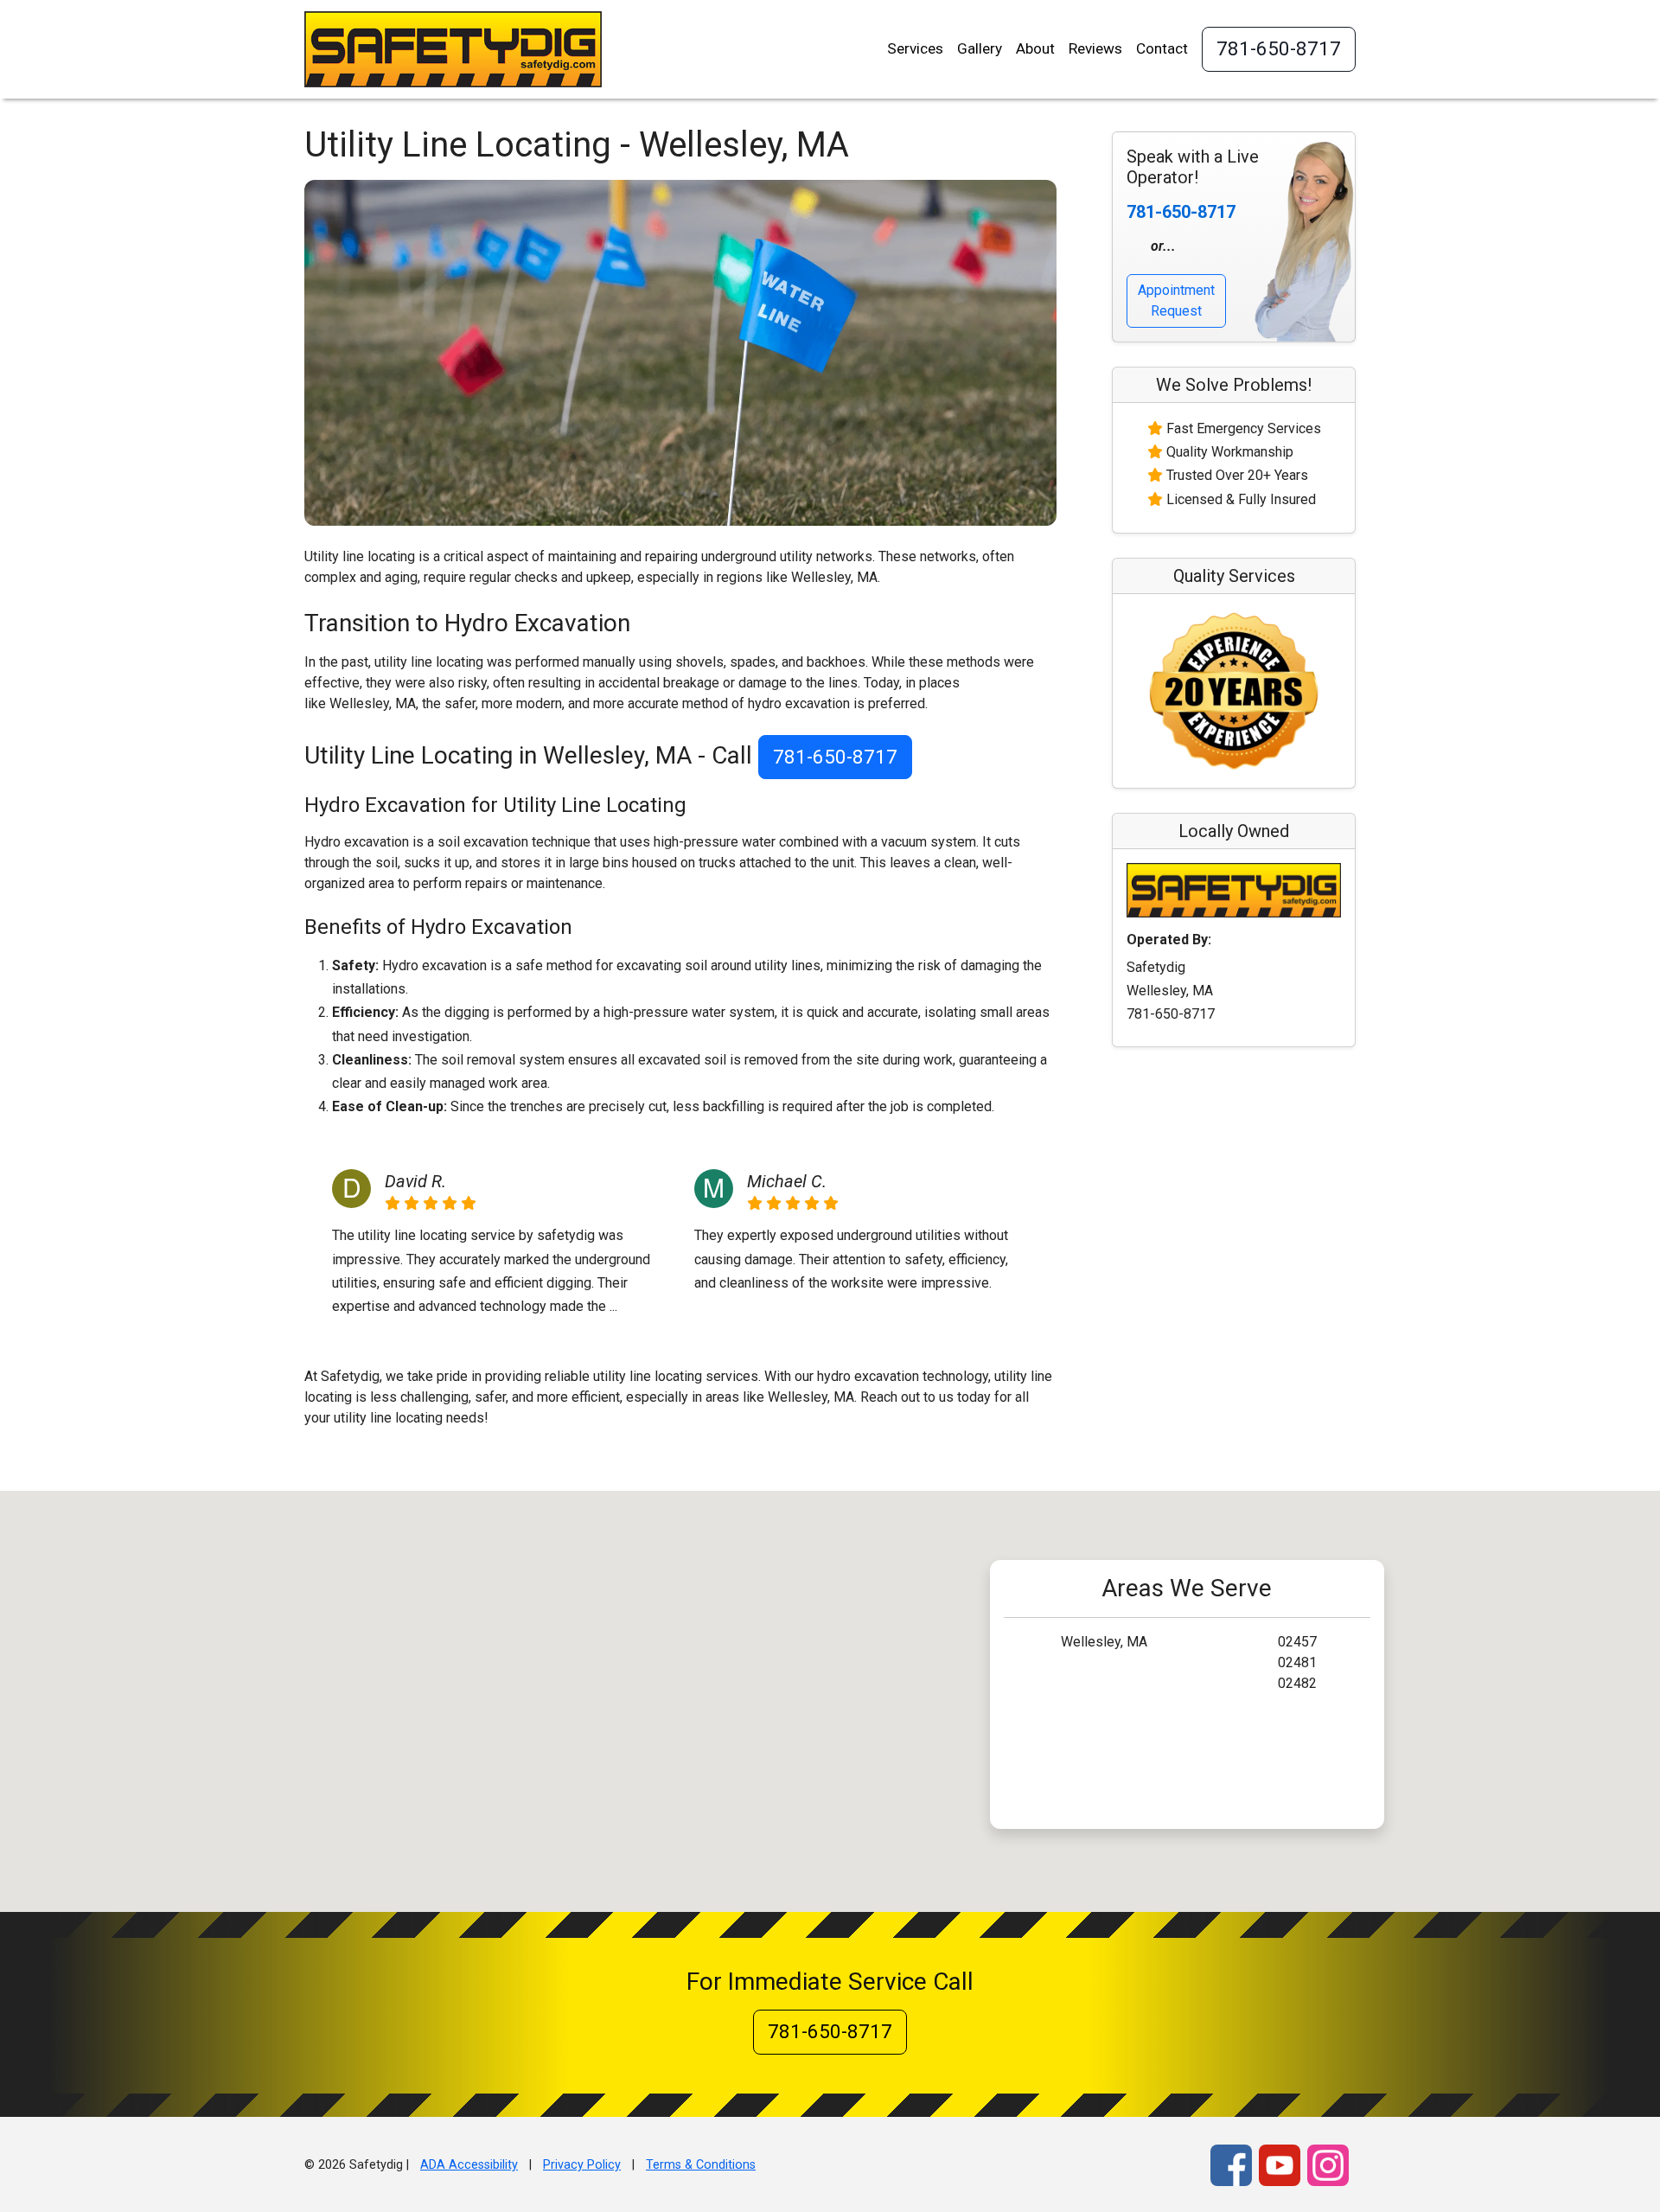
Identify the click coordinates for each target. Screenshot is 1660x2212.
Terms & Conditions (701, 2165)
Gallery (980, 48)
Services (915, 48)
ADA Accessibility (469, 2165)
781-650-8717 (1279, 48)
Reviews (1095, 48)
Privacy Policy (582, 2165)
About (1035, 48)
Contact (1162, 48)
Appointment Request (1176, 300)
